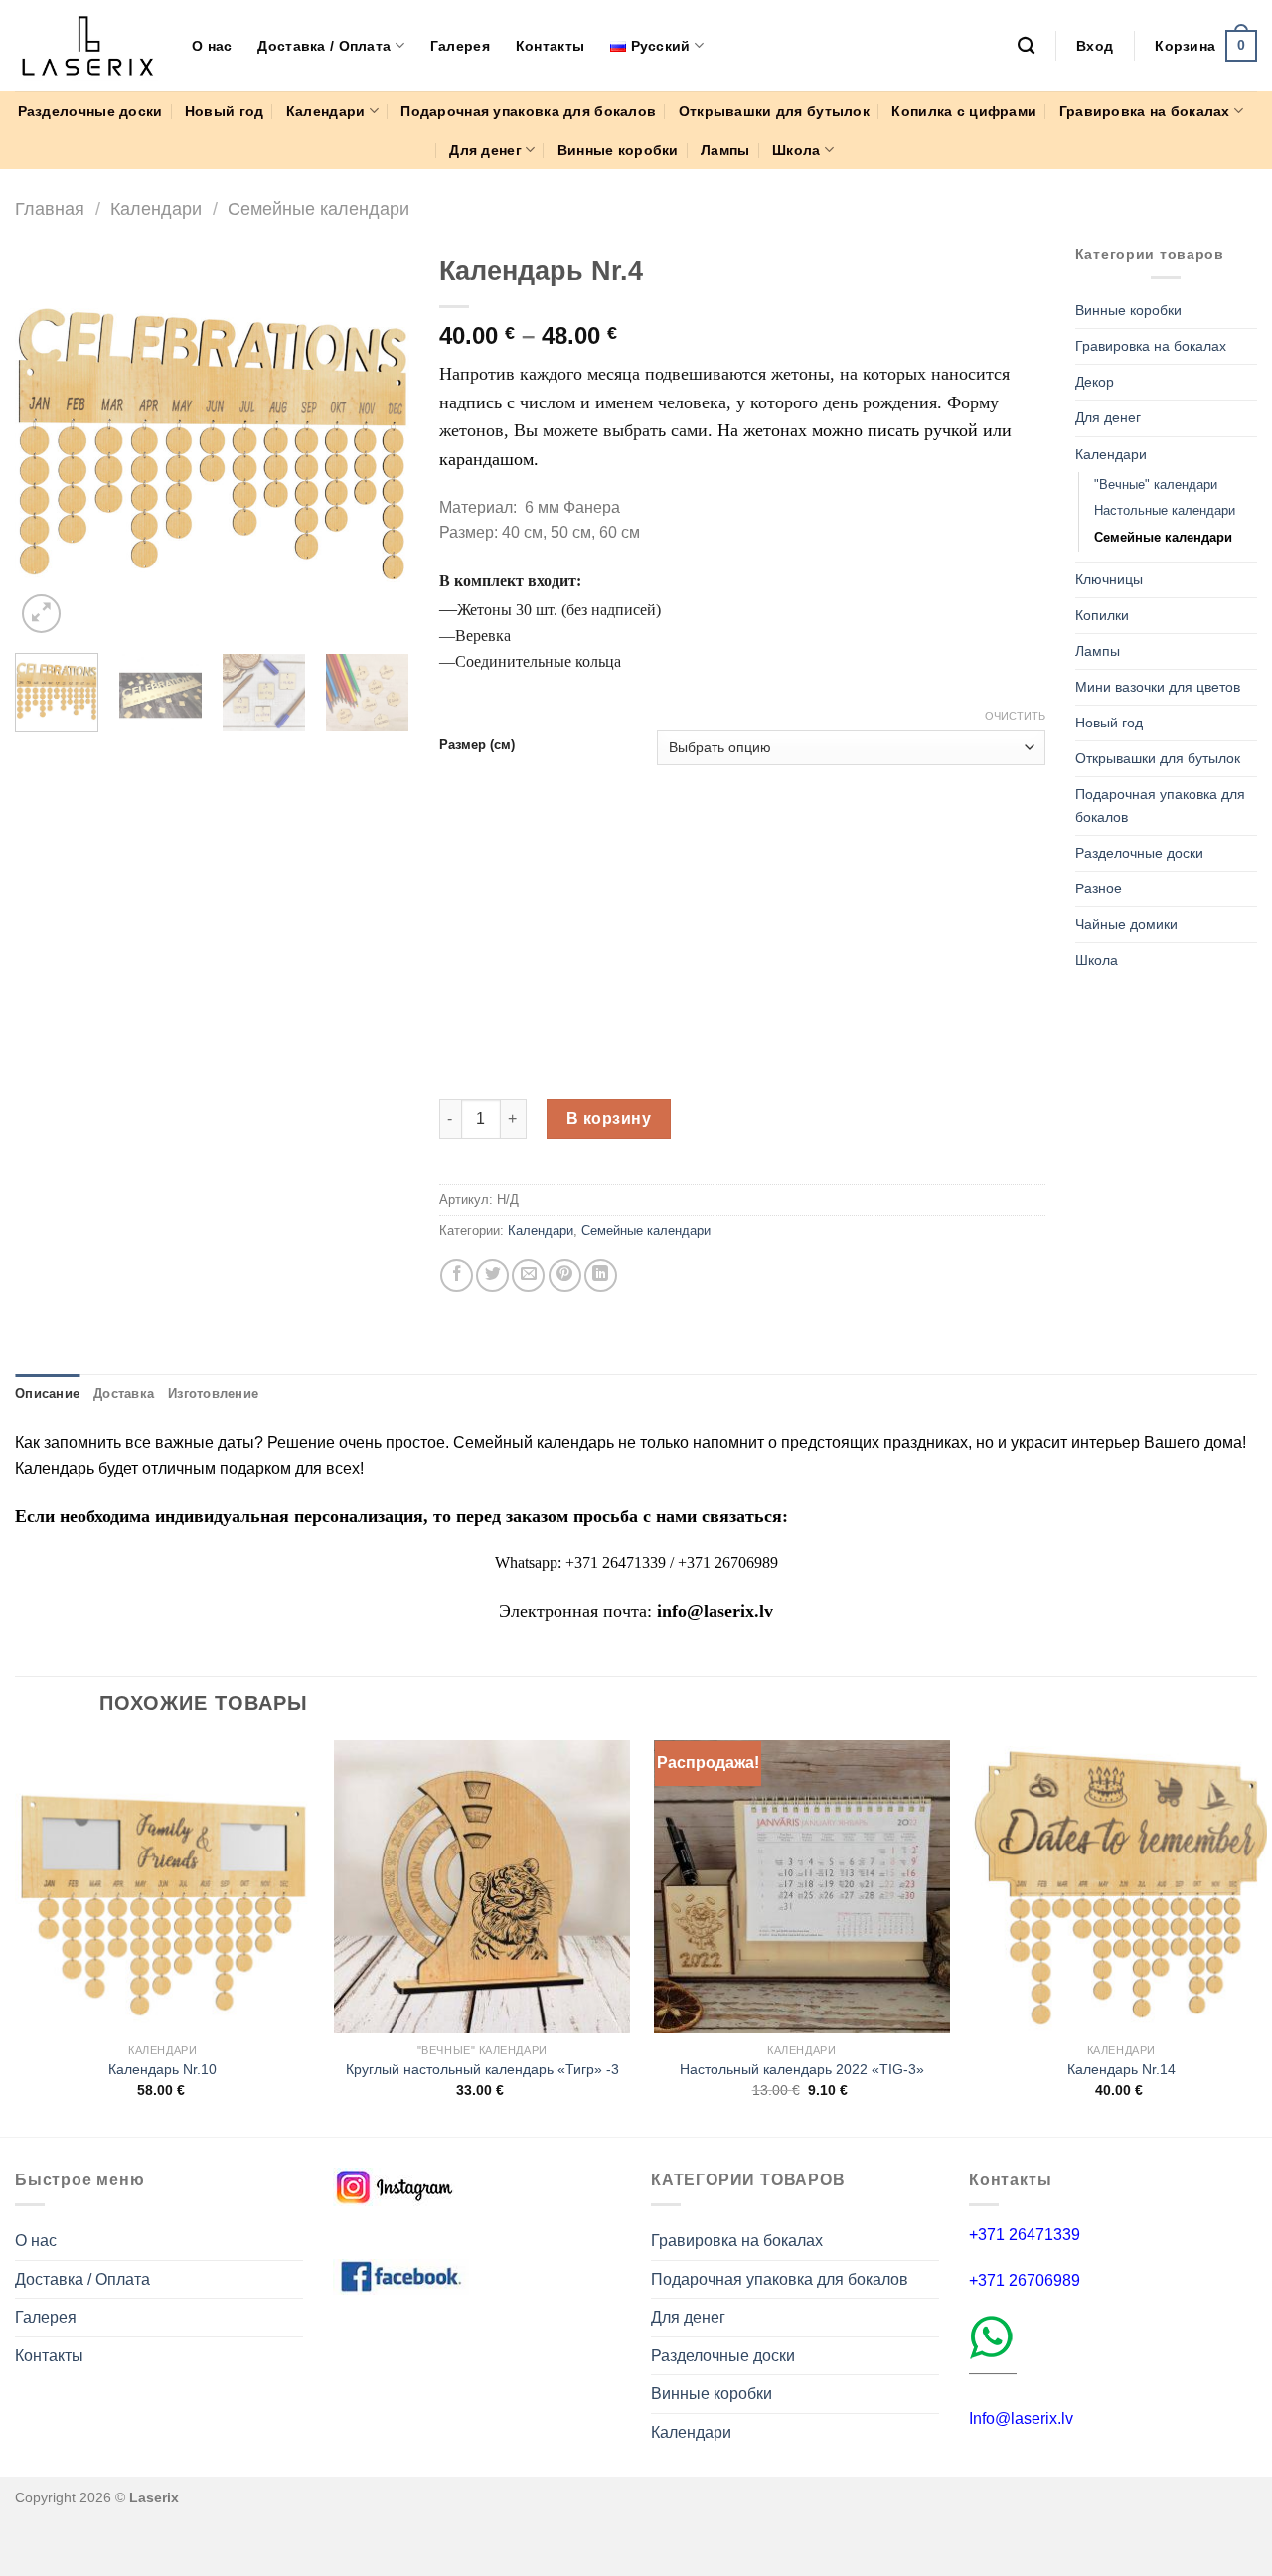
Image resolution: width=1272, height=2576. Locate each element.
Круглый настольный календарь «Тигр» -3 (482, 2069)
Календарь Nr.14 (1121, 2069)
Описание (47, 1394)
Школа (796, 150)
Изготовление (213, 1394)
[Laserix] (88, 46)
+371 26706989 (1025, 2280)
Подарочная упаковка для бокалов (528, 111)
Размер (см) (477, 745)
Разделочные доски (90, 111)
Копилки (1102, 615)
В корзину (609, 1119)
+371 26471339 (1025, 2235)
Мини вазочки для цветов (1158, 687)
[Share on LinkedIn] (601, 1276)
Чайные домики (1126, 924)
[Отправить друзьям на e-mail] (528, 1276)
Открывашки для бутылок (774, 111)
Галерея (460, 46)
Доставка (124, 1394)
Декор (1095, 382)
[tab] (47, 1394)
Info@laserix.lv (1021, 2418)
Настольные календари (1165, 510)
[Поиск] (1026, 46)
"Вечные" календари (1156, 484)
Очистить (1015, 716)
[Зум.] (41, 614)
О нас (212, 46)
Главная (50, 208)
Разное (1099, 888)
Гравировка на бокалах (1145, 111)
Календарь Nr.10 (162, 2069)
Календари (326, 111)
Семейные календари (318, 208)
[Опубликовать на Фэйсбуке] (457, 1276)
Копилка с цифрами (964, 111)
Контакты (550, 46)
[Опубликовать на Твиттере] (492, 1276)
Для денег (485, 150)
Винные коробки (618, 150)
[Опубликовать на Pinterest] (565, 1276)
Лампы (725, 150)
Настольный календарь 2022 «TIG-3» (802, 2069)
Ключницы (1109, 579)
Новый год (225, 111)
